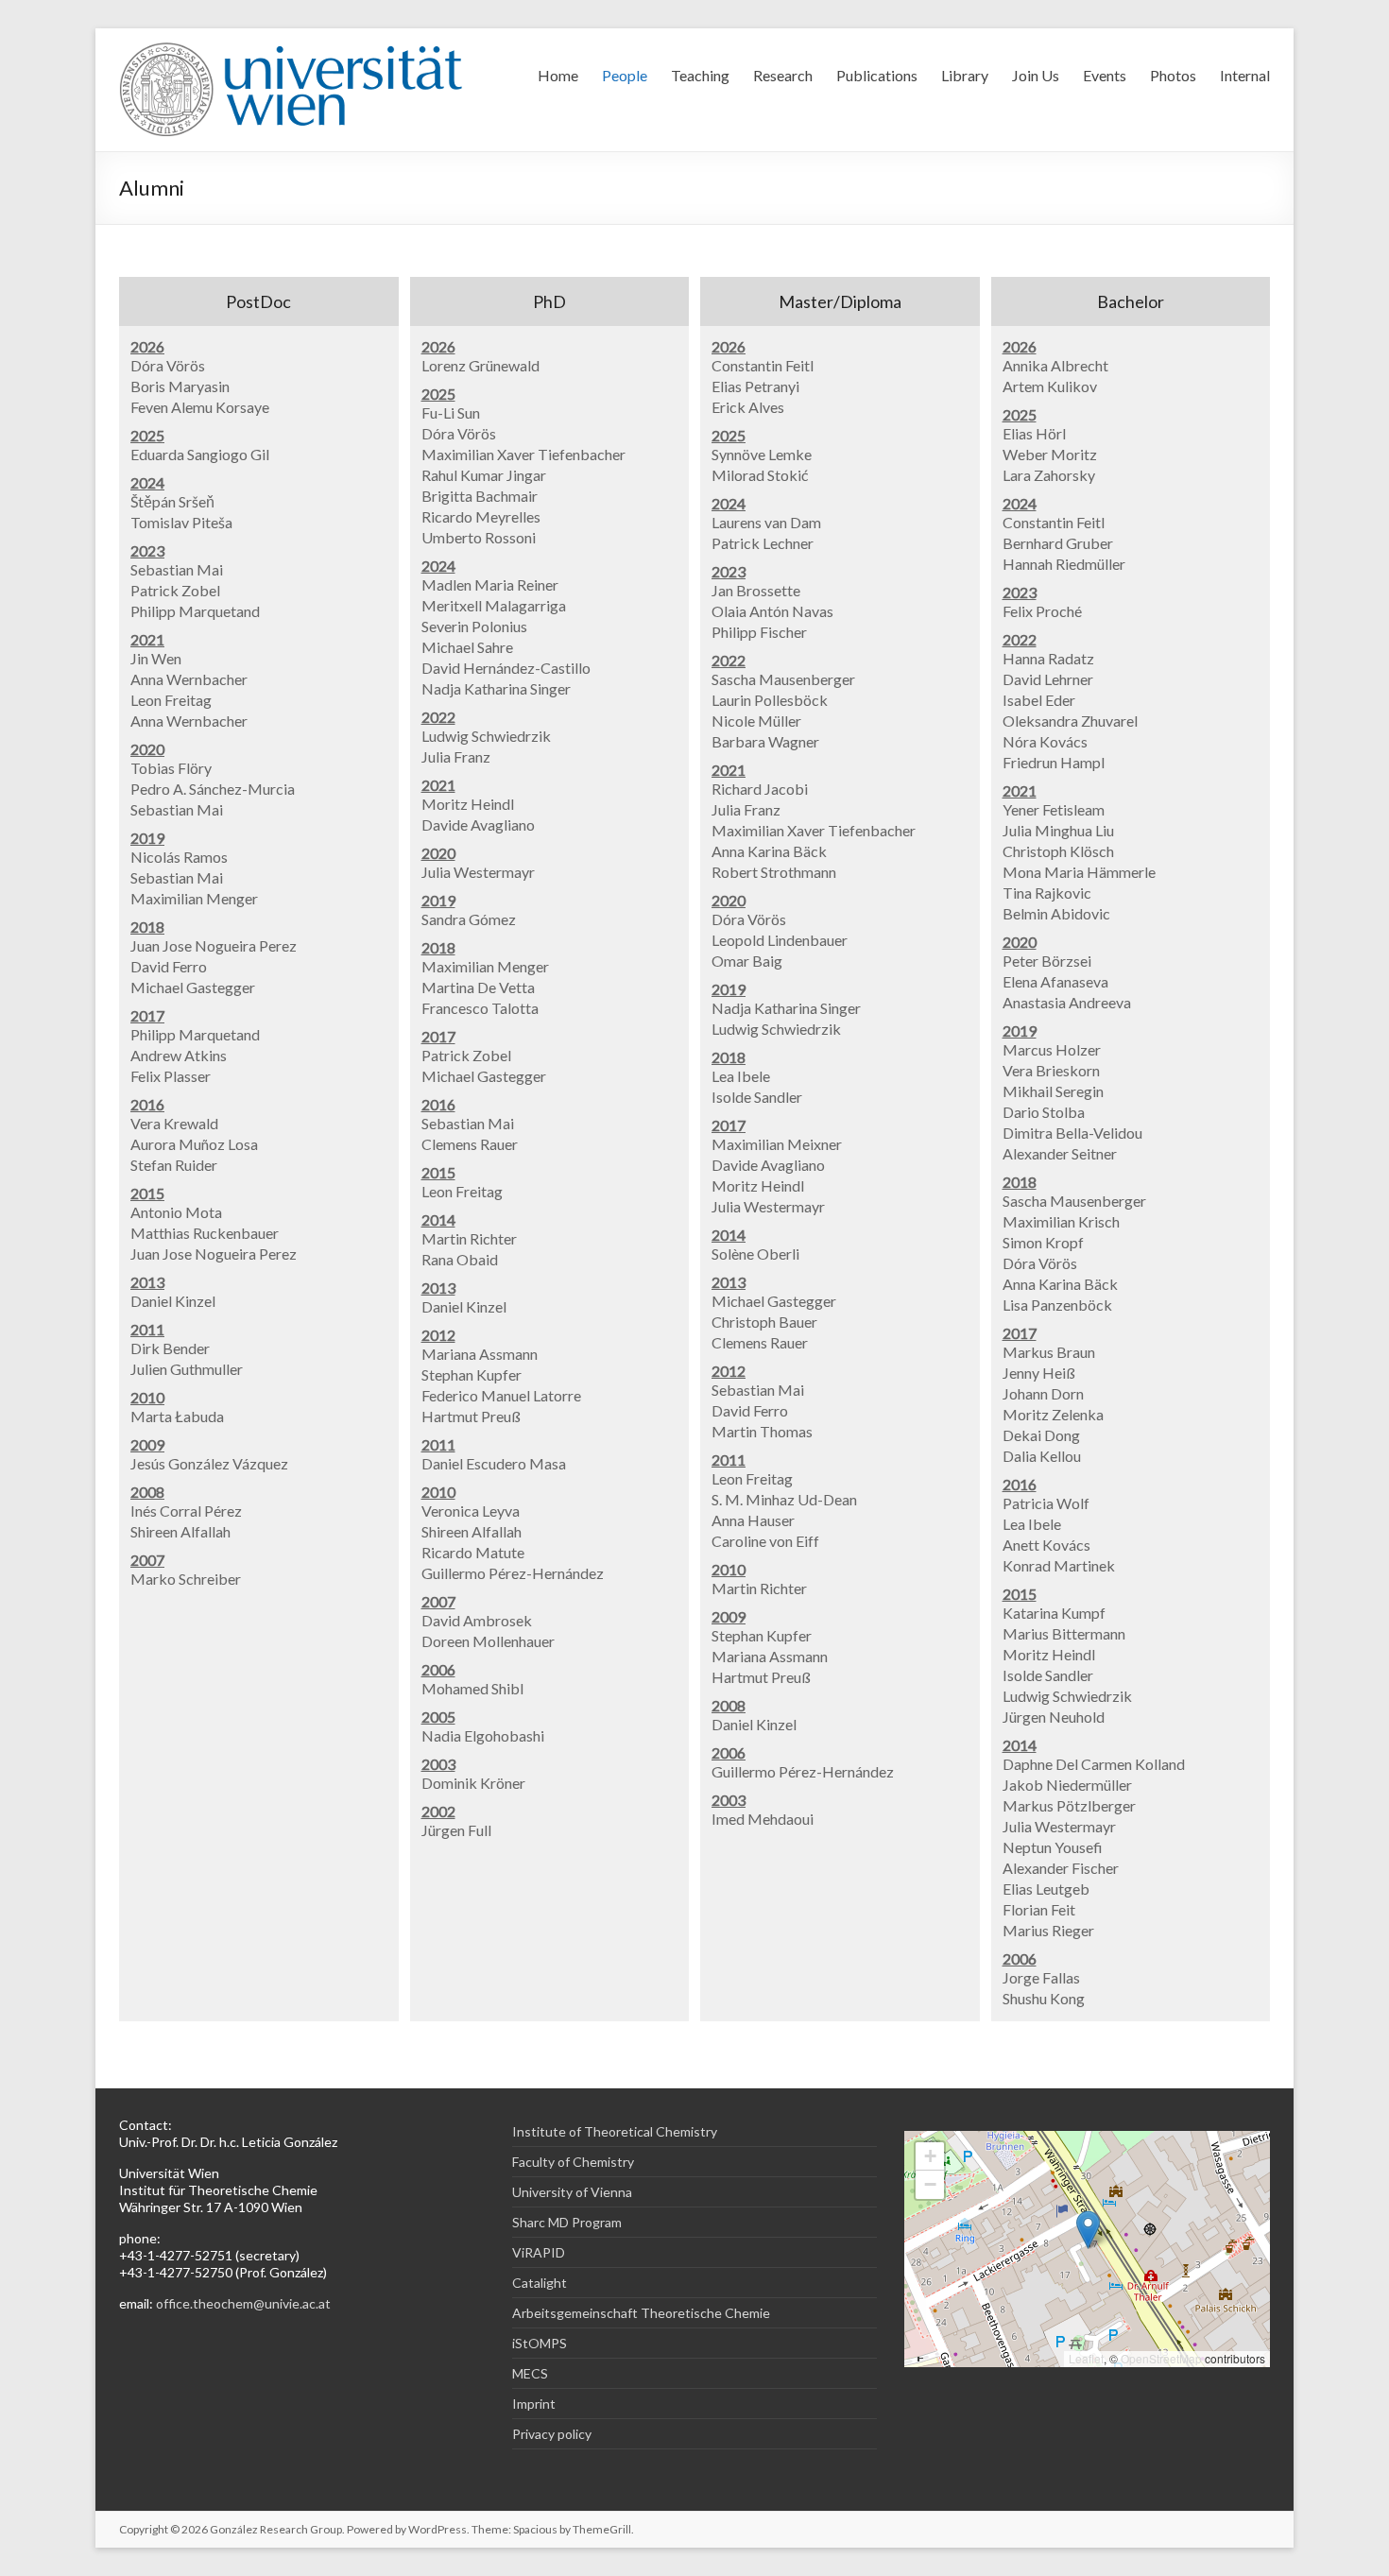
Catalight (540, 2283)
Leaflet (1086, 2358)
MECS (530, 2373)
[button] (1088, 2230)
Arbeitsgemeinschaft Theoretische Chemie (641, 2313)
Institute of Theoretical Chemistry (615, 2131)
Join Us (1036, 75)
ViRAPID (539, 2252)
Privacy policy (552, 2434)
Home (558, 75)
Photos (1173, 75)
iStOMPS (540, 2343)
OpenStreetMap (1161, 2358)
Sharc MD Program (567, 2222)
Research (783, 75)
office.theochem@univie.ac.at (243, 2303)
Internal (1245, 75)
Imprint (534, 2404)
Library (965, 75)
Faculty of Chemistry (573, 2162)
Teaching (700, 75)
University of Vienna (572, 2192)
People (625, 75)
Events (1105, 75)
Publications (877, 75)
